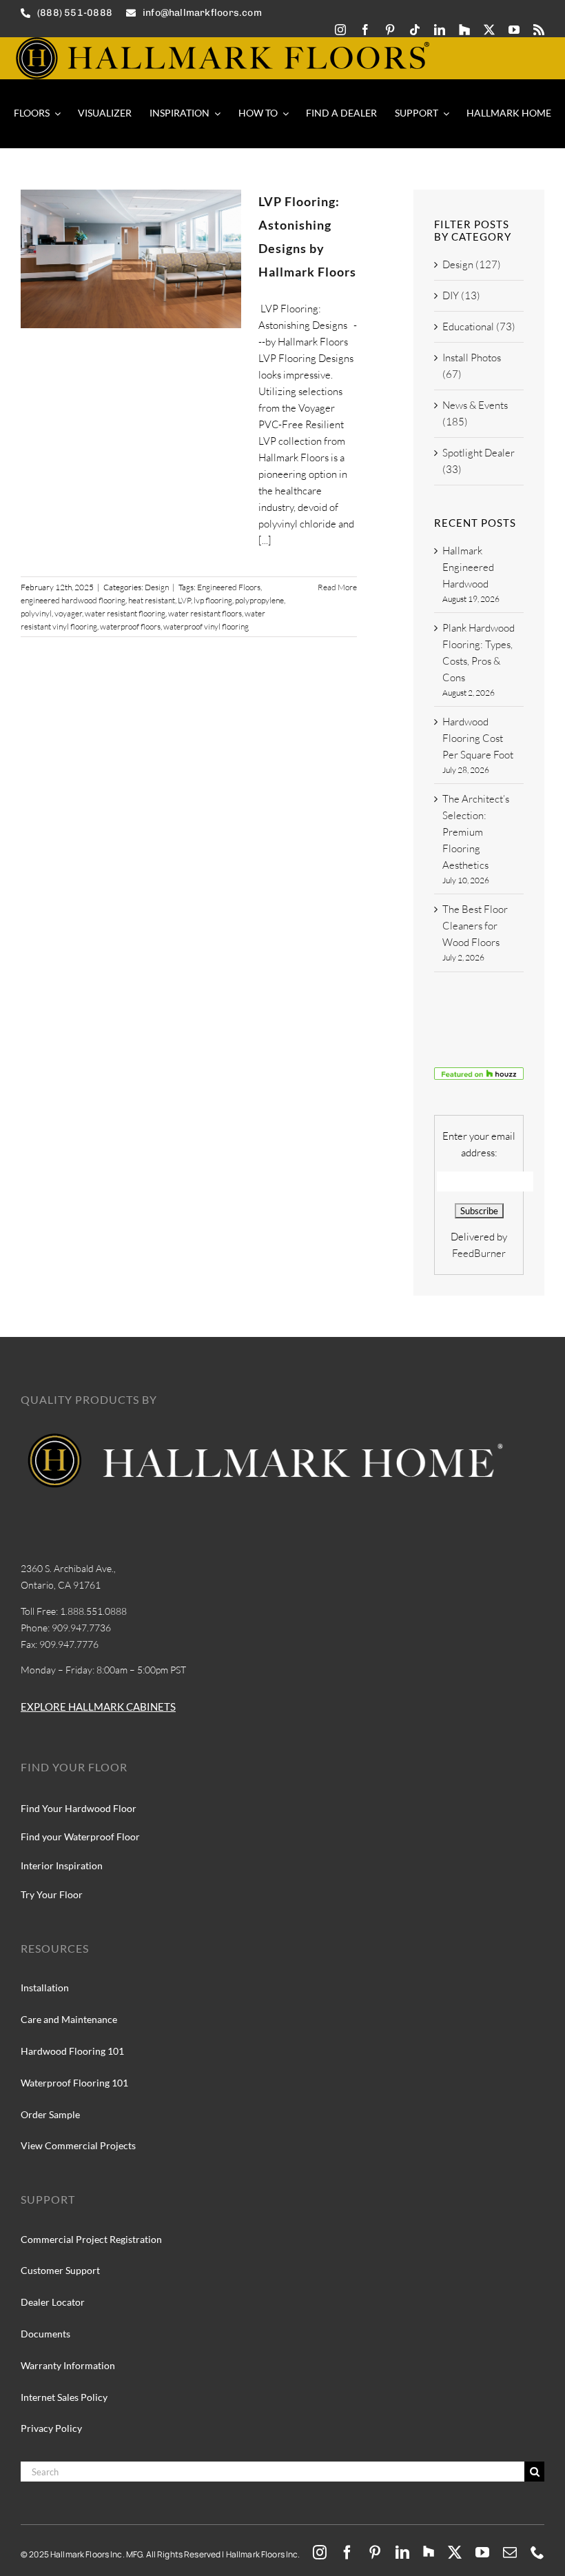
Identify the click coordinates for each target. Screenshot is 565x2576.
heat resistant (152, 600)
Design (157, 587)
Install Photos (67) (472, 366)
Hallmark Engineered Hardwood (468, 567)
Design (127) (472, 264)
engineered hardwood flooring (73, 600)
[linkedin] (440, 30)
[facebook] (365, 30)
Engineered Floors (229, 587)
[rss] (539, 30)
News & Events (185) (475, 413)
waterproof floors (130, 626)
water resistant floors (205, 613)
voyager (68, 613)
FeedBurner (479, 1253)
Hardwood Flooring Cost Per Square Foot (478, 738)
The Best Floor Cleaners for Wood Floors (475, 926)
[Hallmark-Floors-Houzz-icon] (464, 30)
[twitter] (489, 30)
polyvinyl (36, 613)
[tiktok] (415, 30)
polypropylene (259, 600)
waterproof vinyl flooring (206, 626)
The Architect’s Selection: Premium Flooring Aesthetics (476, 832)
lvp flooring (213, 600)
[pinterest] (390, 30)
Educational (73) (479, 326)
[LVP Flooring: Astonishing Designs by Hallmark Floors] (131, 259)
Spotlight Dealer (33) (479, 461)
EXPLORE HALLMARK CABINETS (98, 1707)
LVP (184, 600)
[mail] (510, 2553)
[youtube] (514, 30)
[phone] (537, 2553)
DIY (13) (461, 295)
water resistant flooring (125, 613)
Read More (337, 587)
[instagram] (340, 30)
